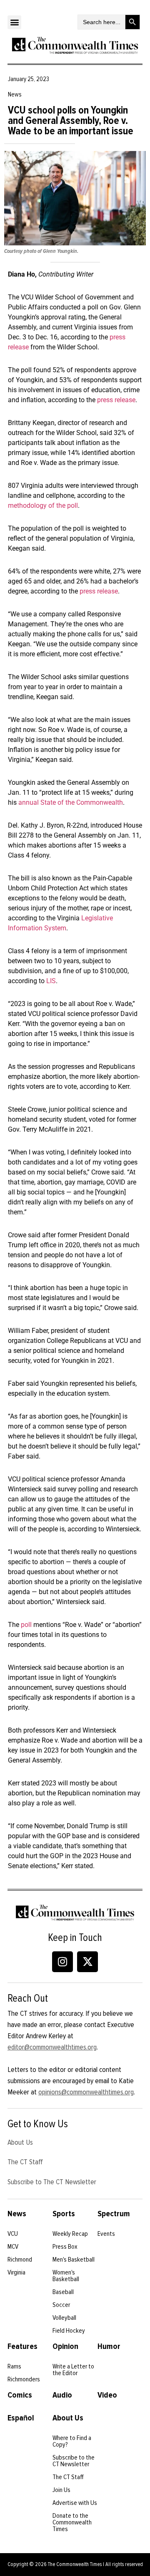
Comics (20, 2395)
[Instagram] (62, 1962)
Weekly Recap (70, 2234)
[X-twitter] (87, 1962)
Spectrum (114, 2214)
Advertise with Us (75, 2503)
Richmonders (24, 2379)
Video (107, 2395)
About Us (20, 2142)
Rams (14, 2366)
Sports (64, 2214)
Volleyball (64, 2318)
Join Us (61, 2490)
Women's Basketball (66, 2276)
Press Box (65, 2247)
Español (21, 2418)
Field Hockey (69, 2331)
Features (22, 2346)
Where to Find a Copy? (72, 2441)
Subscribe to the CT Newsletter (74, 2461)
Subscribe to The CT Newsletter (52, 2182)
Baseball (63, 2292)
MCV (13, 2247)
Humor (109, 2346)
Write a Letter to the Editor (73, 2370)
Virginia (16, 2272)
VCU (13, 2234)
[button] (14, 22)
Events (106, 2234)
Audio (62, 2395)
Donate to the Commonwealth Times (72, 2522)
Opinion (65, 2346)
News (17, 2214)
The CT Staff (25, 2162)
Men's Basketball (74, 2260)
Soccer (61, 2305)
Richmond (20, 2260)
